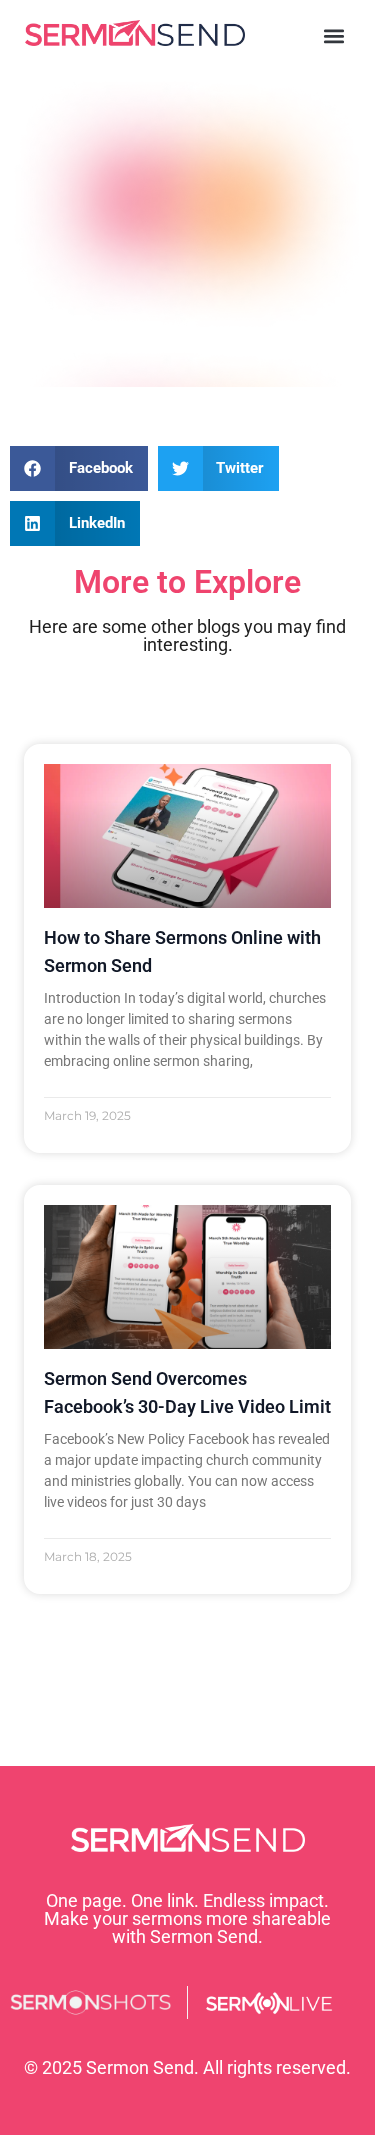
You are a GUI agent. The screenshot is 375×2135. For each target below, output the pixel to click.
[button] (333, 36)
